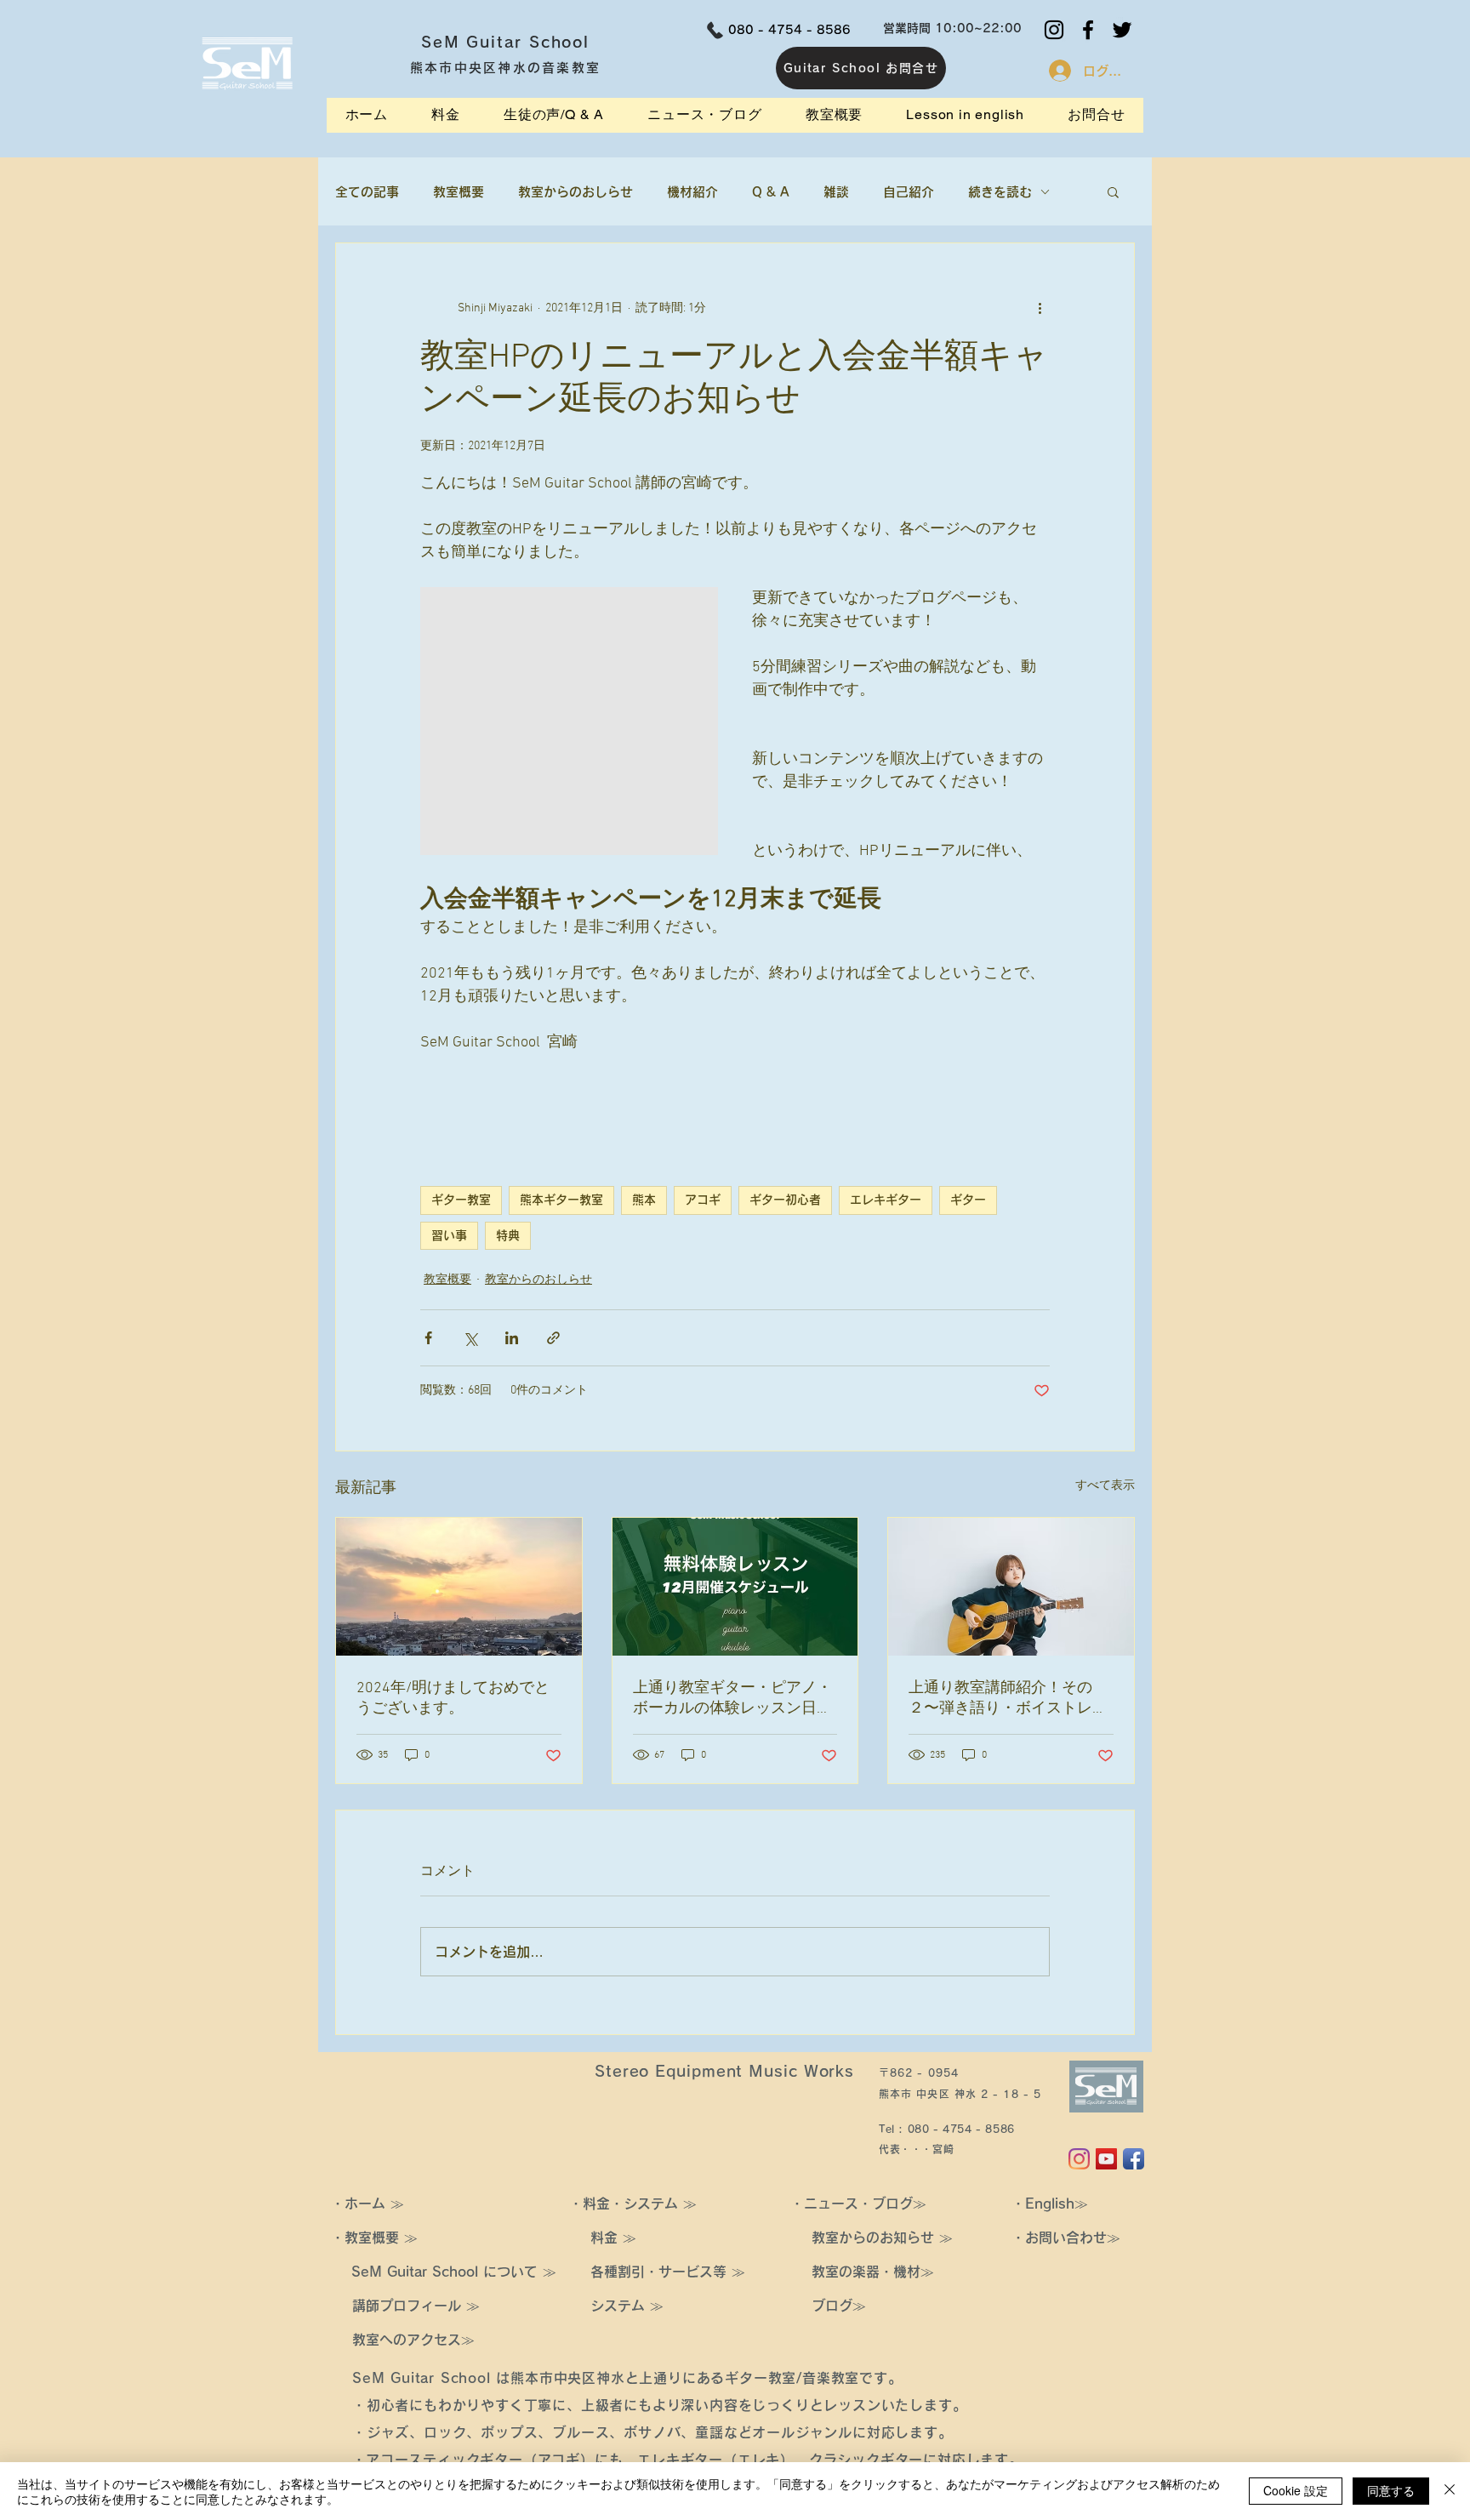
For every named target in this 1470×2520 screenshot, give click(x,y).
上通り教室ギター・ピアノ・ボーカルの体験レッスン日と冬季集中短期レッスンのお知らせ (732, 1699)
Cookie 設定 (1296, 2490)
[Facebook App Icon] (1134, 2159)
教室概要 (459, 192)
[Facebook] (1088, 30)
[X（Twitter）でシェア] (470, 1338)
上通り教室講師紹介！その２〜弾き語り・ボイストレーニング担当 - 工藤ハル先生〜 (1008, 1699)
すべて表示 (1105, 1486)
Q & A (771, 192)
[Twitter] (1122, 30)
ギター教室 (461, 1200)
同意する (1391, 2490)
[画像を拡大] (569, 721)
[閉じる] (1450, 2491)
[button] (1113, 191)
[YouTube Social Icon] (1106, 2159)
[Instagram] (1054, 30)
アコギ (703, 1200)
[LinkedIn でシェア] (512, 1338)
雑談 (836, 192)
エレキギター (886, 1200)
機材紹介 (692, 192)
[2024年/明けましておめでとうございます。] (459, 1587)
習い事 (449, 1235)
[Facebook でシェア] (428, 1338)
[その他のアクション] (1040, 308)
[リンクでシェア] (553, 1338)
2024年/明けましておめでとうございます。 (453, 1699)
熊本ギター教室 (561, 1200)
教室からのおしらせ (575, 192)
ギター (968, 1200)
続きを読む (1000, 192)
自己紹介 (909, 192)
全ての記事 (367, 192)
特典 (508, 1235)
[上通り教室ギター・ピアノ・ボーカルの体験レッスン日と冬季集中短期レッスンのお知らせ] (735, 1587)
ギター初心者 (785, 1200)
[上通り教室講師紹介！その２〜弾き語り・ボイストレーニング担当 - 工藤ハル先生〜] (1011, 1587)
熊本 (644, 1200)
